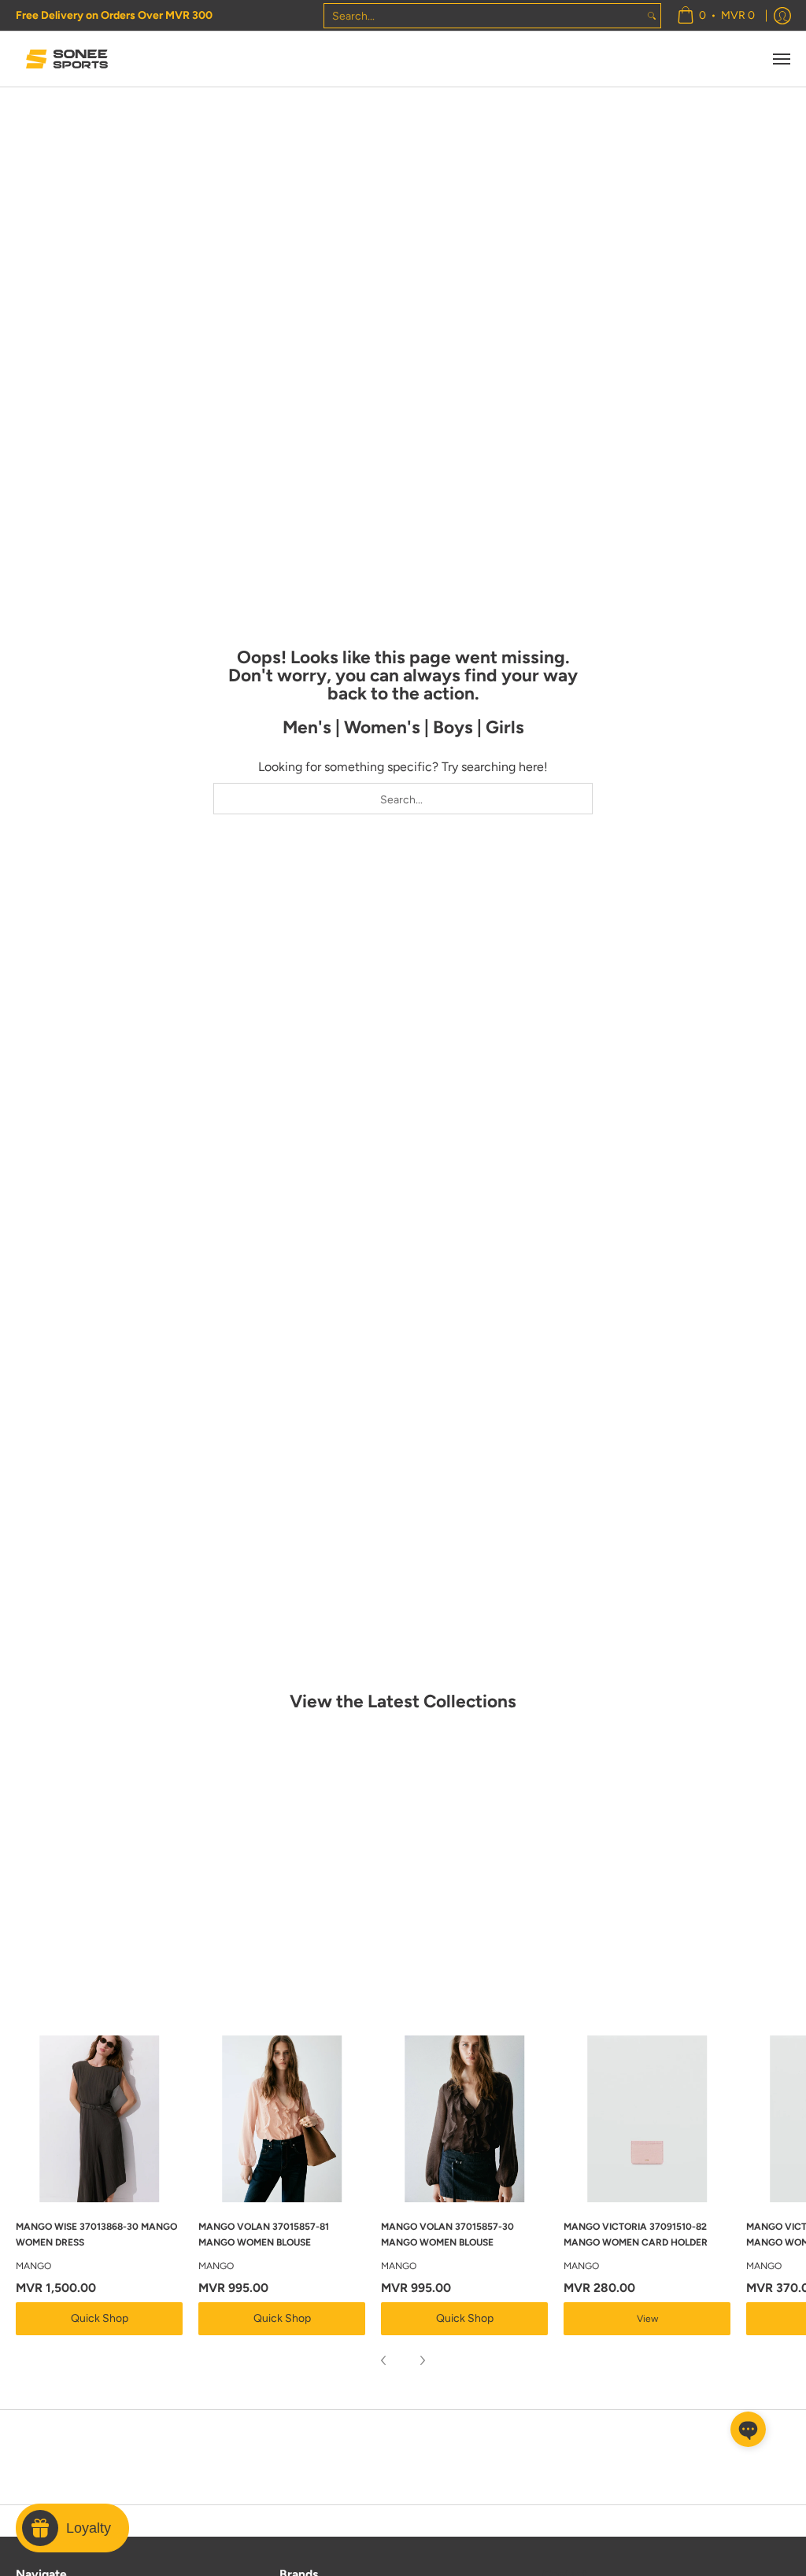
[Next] (422, 2360)
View (647, 2319)
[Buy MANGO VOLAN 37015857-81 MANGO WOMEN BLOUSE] (282, 2119)
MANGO (33, 2266)
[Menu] (781, 59)
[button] (748, 2429)
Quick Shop (100, 2318)
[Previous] (384, 2360)
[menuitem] (716, 15)
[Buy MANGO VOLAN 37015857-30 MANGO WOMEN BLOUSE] (464, 2119)
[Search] (652, 16)
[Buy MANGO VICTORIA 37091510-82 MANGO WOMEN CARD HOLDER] (647, 2119)
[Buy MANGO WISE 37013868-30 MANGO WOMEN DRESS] (99, 2119)
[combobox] (484, 16)
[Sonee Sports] (67, 59)
